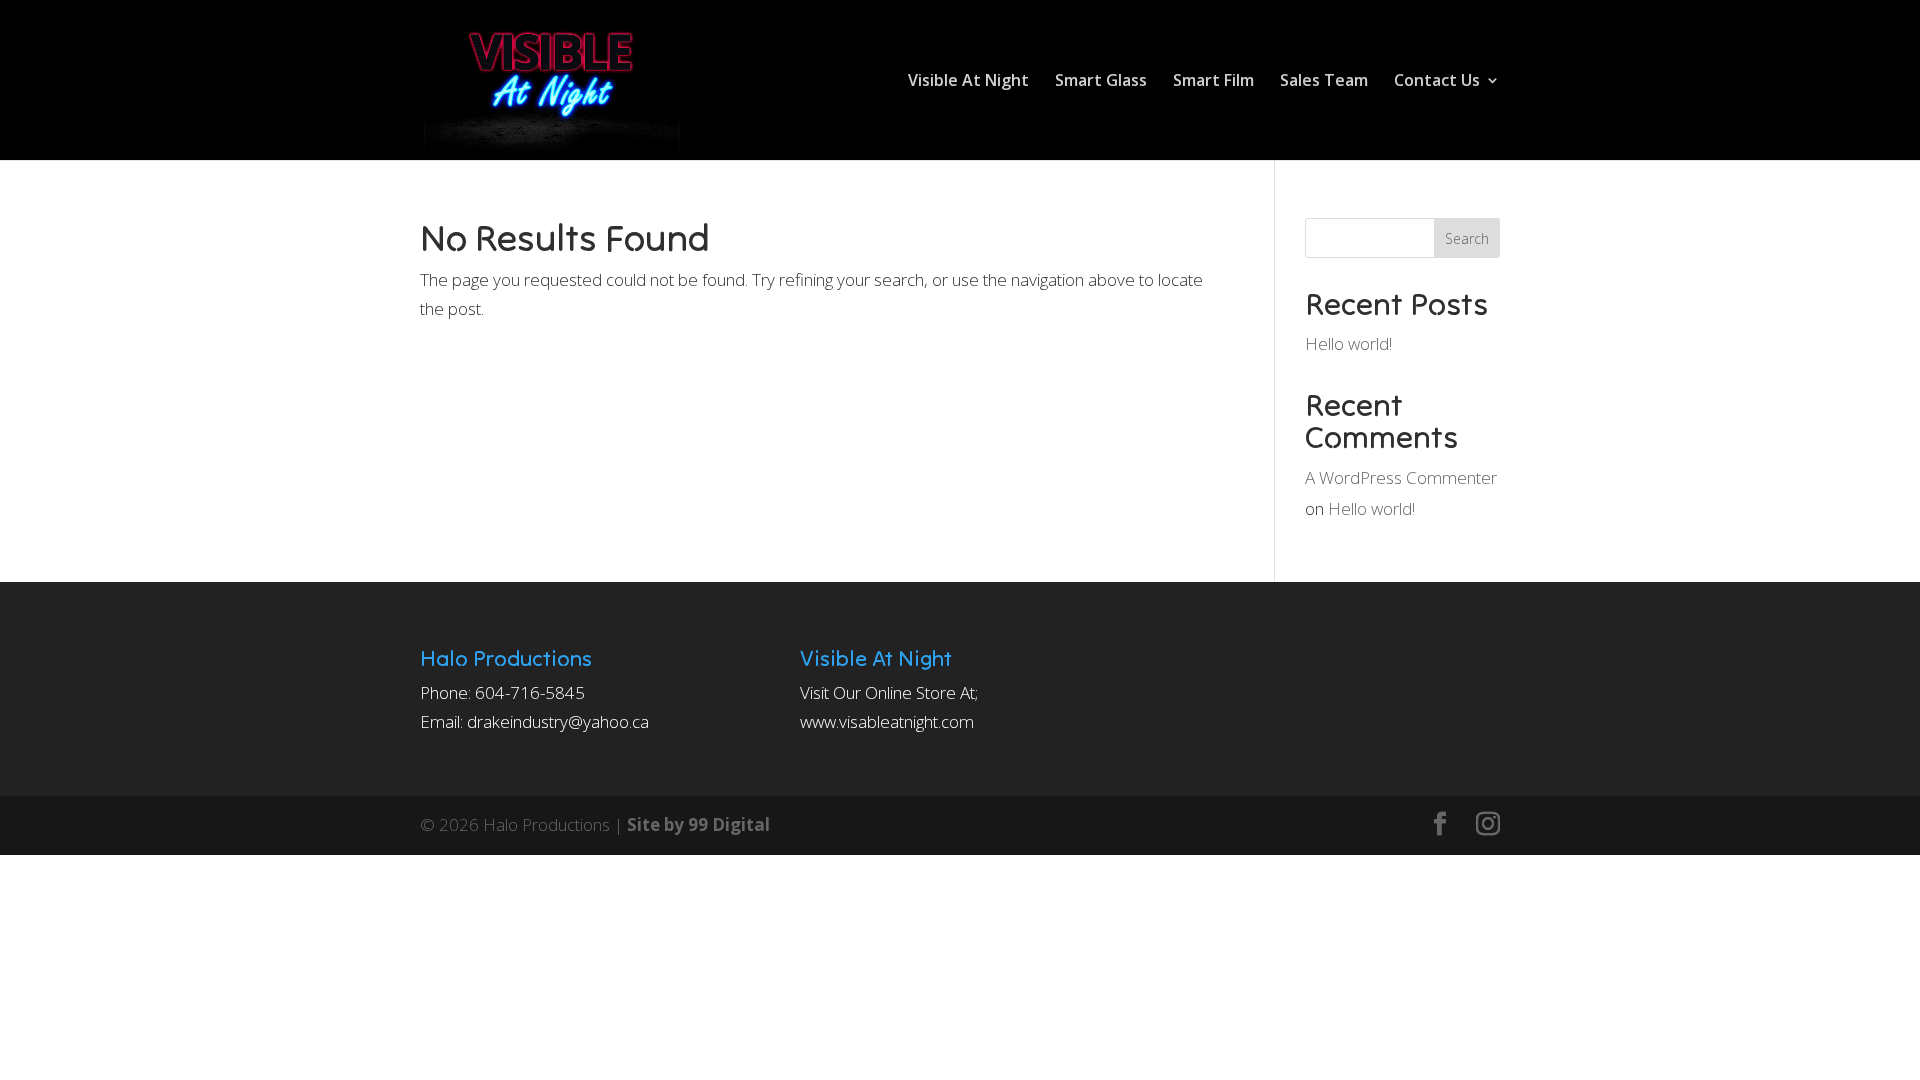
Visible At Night (968, 82)
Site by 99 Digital (698, 824)
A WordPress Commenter (1401, 477)
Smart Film (1213, 82)
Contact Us (1437, 82)
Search (1467, 238)
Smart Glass (1101, 82)
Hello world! (1348, 343)
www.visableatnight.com (887, 721)
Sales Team (1324, 82)
